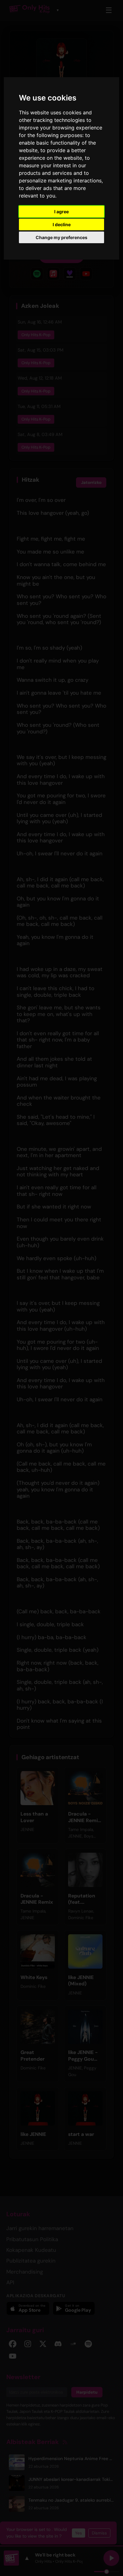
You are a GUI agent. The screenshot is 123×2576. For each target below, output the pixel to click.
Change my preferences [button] (61, 237)
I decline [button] (62, 224)
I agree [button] (61, 212)
